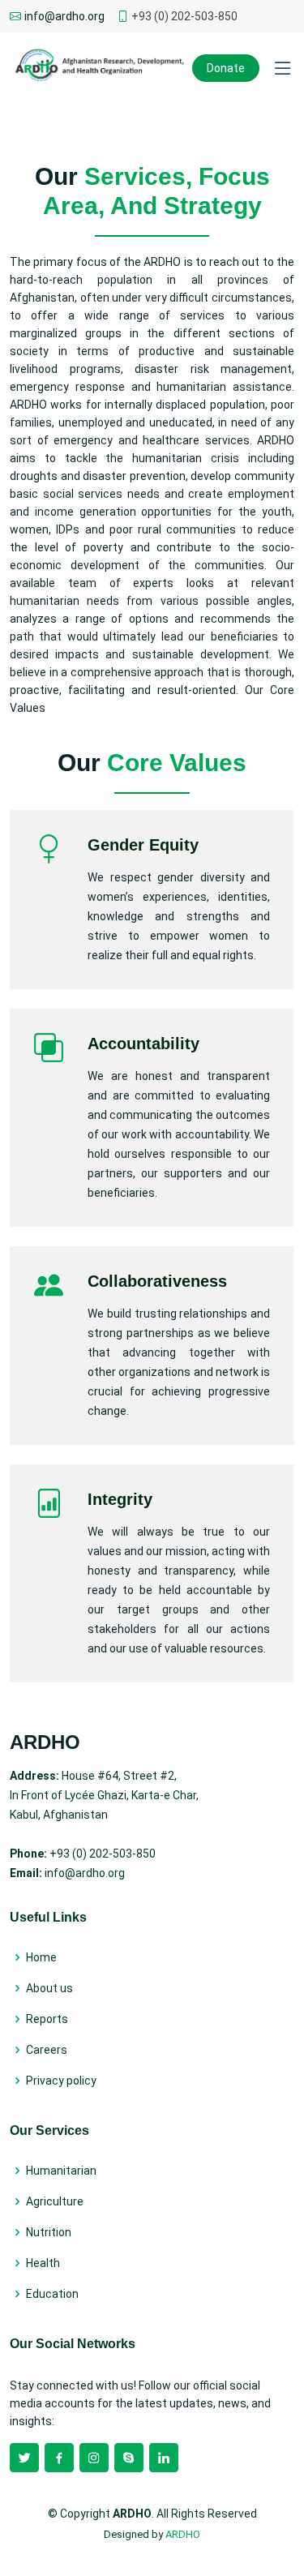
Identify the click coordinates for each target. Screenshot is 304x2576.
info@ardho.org (64, 16)
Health (43, 2263)
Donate (226, 68)
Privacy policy (61, 2081)
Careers (47, 2050)
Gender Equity (143, 845)
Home (41, 1957)
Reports (47, 2019)
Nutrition (49, 2232)
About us (49, 1988)
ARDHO (183, 2534)
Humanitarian (61, 2171)
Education (52, 2294)
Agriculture (55, 2201)
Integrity (120, 1499)
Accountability (143, 1044)
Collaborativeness (157, 1281)
